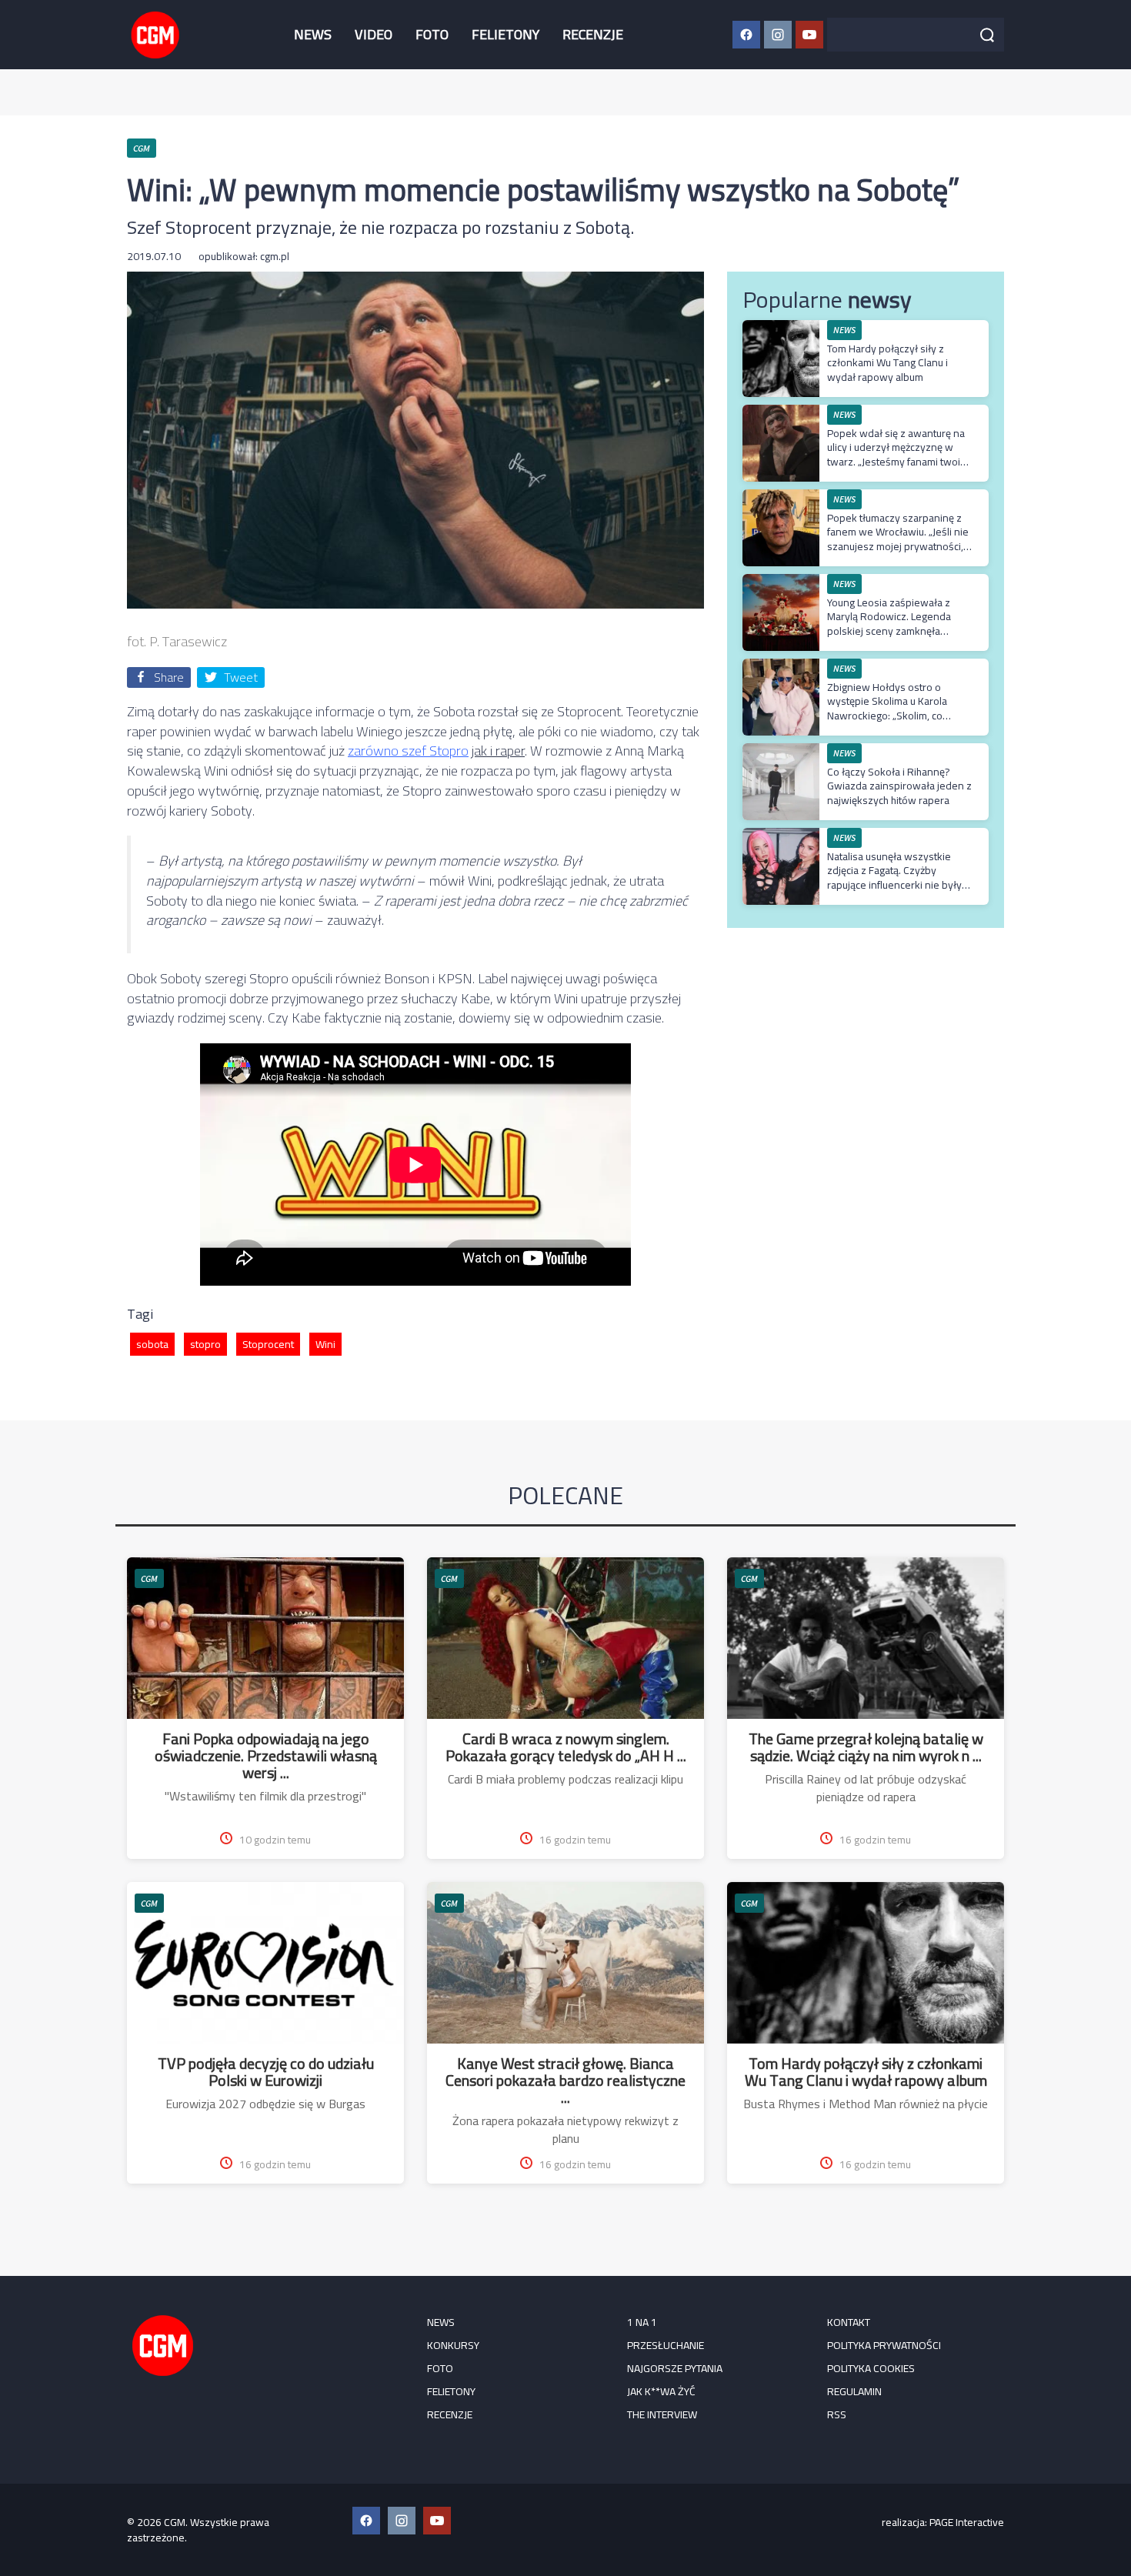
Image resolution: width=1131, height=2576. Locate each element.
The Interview (662, 2414)
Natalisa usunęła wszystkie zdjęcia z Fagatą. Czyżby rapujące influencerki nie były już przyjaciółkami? (894, 878)
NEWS (313, 34)
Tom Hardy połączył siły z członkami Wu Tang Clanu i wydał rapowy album (887, 362)
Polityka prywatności (884, 2345)
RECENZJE (593, 34)
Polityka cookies (871, 2368)
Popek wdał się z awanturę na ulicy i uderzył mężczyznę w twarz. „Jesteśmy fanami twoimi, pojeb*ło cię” (900, 454)
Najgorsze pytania (675, 2368)
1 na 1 (642, 2322)
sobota (152, 1344)
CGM (149, 1578)
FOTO (432, 34)
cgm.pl (275, 256)
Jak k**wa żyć (661, 2391)
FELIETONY (505, 34)
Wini (325, 1344)
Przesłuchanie (666, 2345)
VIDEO (374, 34)
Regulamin (854, 2391)
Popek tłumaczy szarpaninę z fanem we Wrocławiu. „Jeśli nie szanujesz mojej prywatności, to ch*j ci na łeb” (898, 539)
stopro (205, 1344)
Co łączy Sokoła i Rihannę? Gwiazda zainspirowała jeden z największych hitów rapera (899, 786)
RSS (837, 2414)
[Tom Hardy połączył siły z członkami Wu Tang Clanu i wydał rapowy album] (781, 328)
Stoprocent (268, 1344)
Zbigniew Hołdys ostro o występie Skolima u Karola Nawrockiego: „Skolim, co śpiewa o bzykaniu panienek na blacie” (900, 715)
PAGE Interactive (967, 2522)
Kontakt (849, 2322)
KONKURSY (453, 2345)
